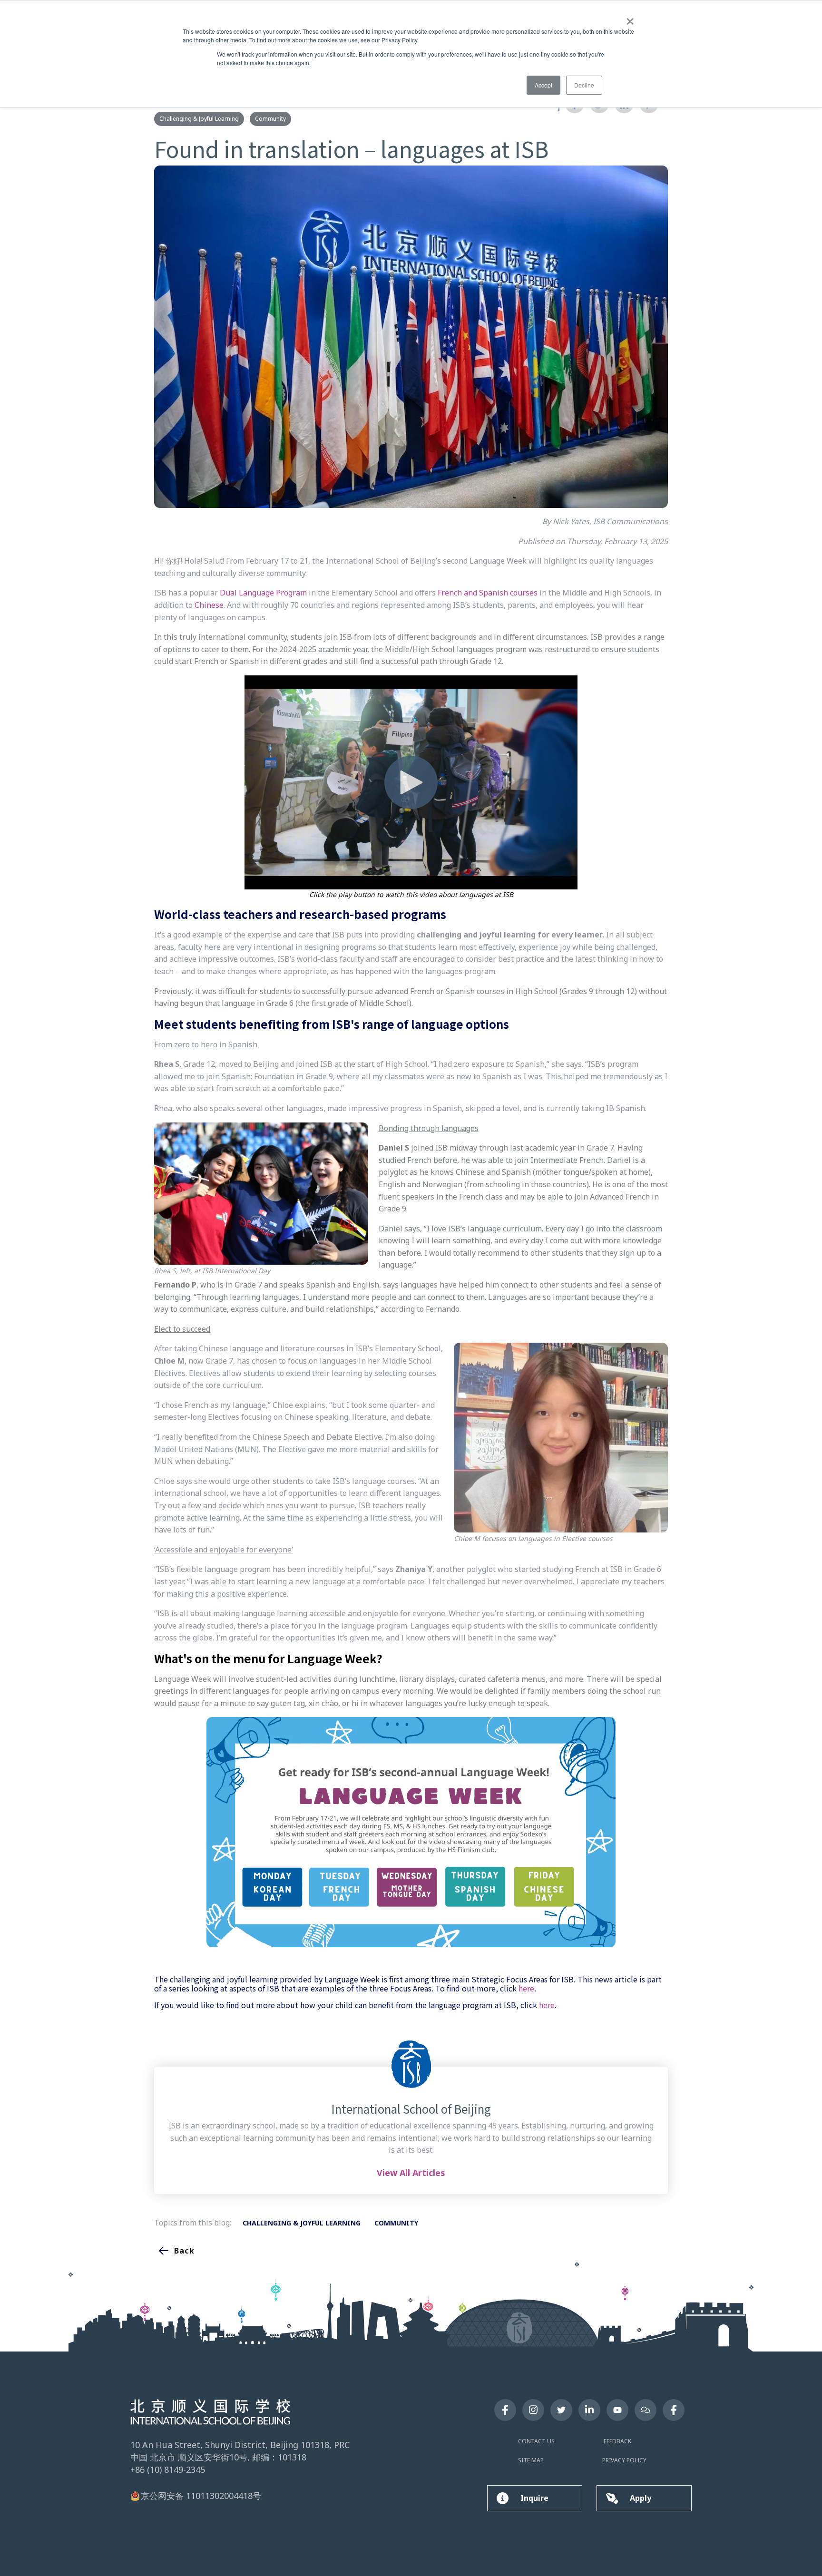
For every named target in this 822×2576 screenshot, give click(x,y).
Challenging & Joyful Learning (199, 119)
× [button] (630, 18)
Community (270, 119)
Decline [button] (584, 85)
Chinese (209, 605)
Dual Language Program (263, 593)
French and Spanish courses (488, 593)
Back (184, 2251)
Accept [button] (543, 85)
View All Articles (411, 2173)
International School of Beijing (411, 2109)
